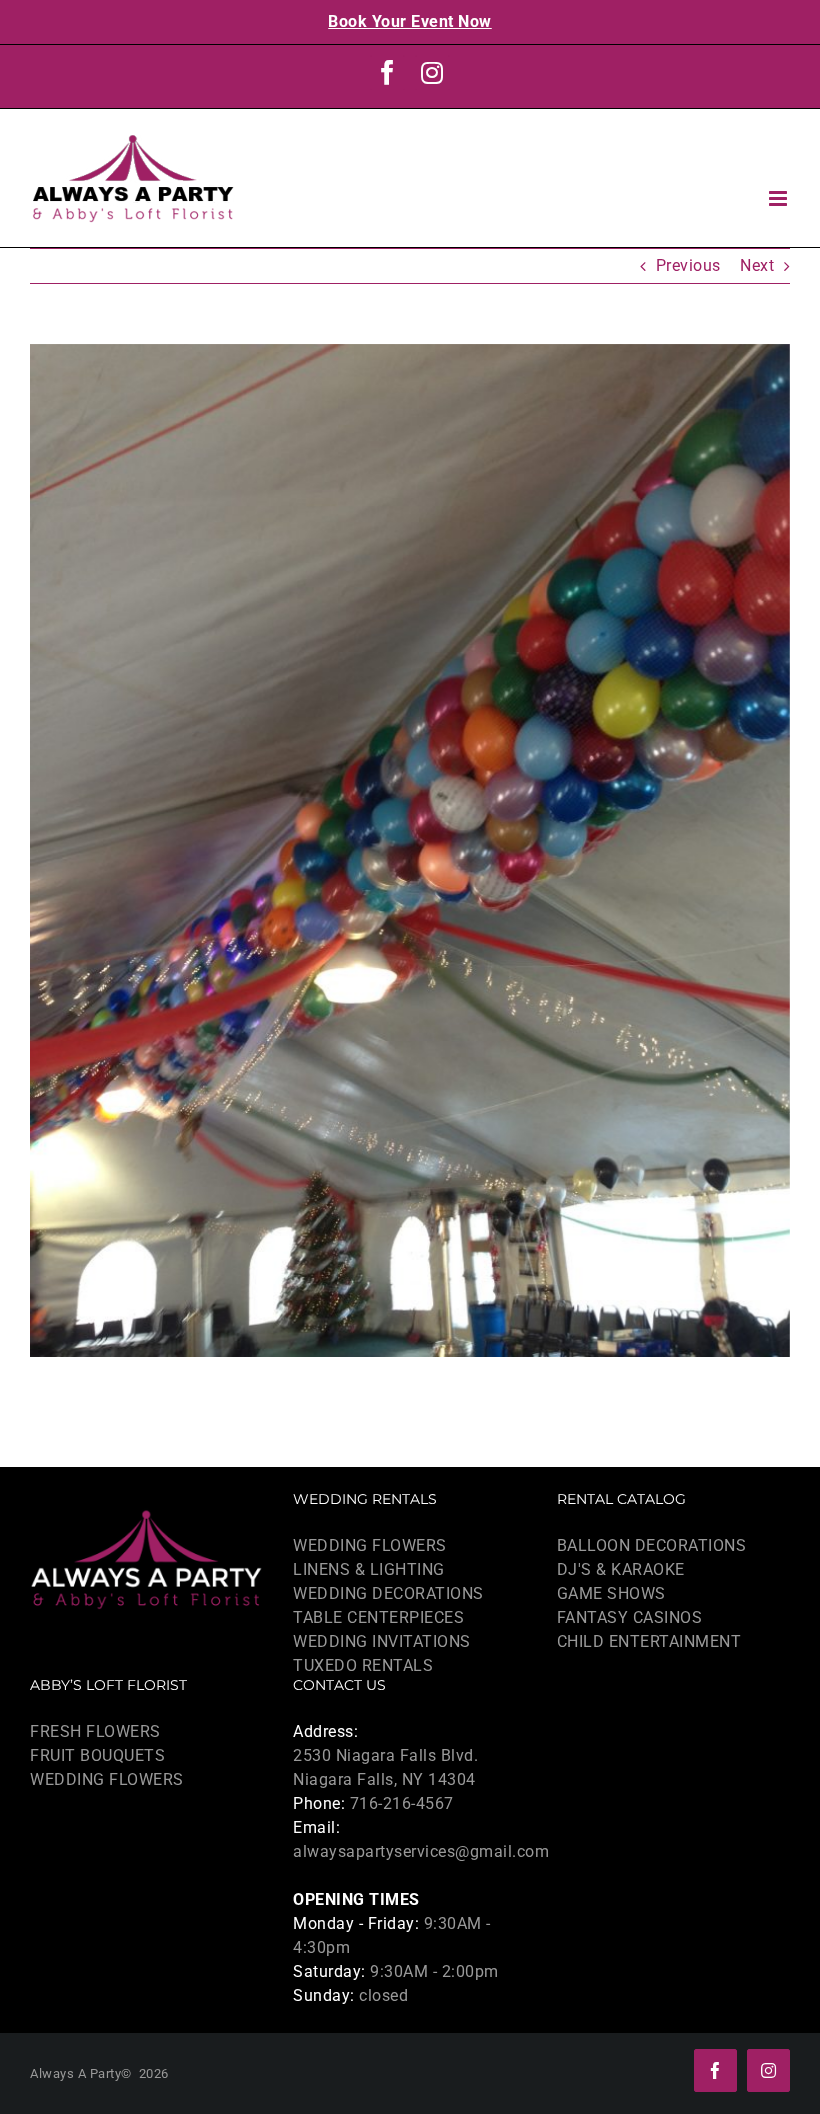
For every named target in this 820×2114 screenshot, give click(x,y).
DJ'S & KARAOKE (621, 1569)
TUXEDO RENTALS (363, 1665)
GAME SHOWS (611, 1593)
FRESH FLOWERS (95, 1731)
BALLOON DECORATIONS (652, 1545)
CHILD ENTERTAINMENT (649, 1641)
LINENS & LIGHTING (369, 1569)
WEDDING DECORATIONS (388, 1593)
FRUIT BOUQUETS (97, 1755)
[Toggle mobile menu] (780, 198)
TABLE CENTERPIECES (378, 1617)
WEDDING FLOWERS (370, 1545)
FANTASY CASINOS (630, 1617)
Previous (688, 265)
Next (757, 265)
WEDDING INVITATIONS (382, 1641)
